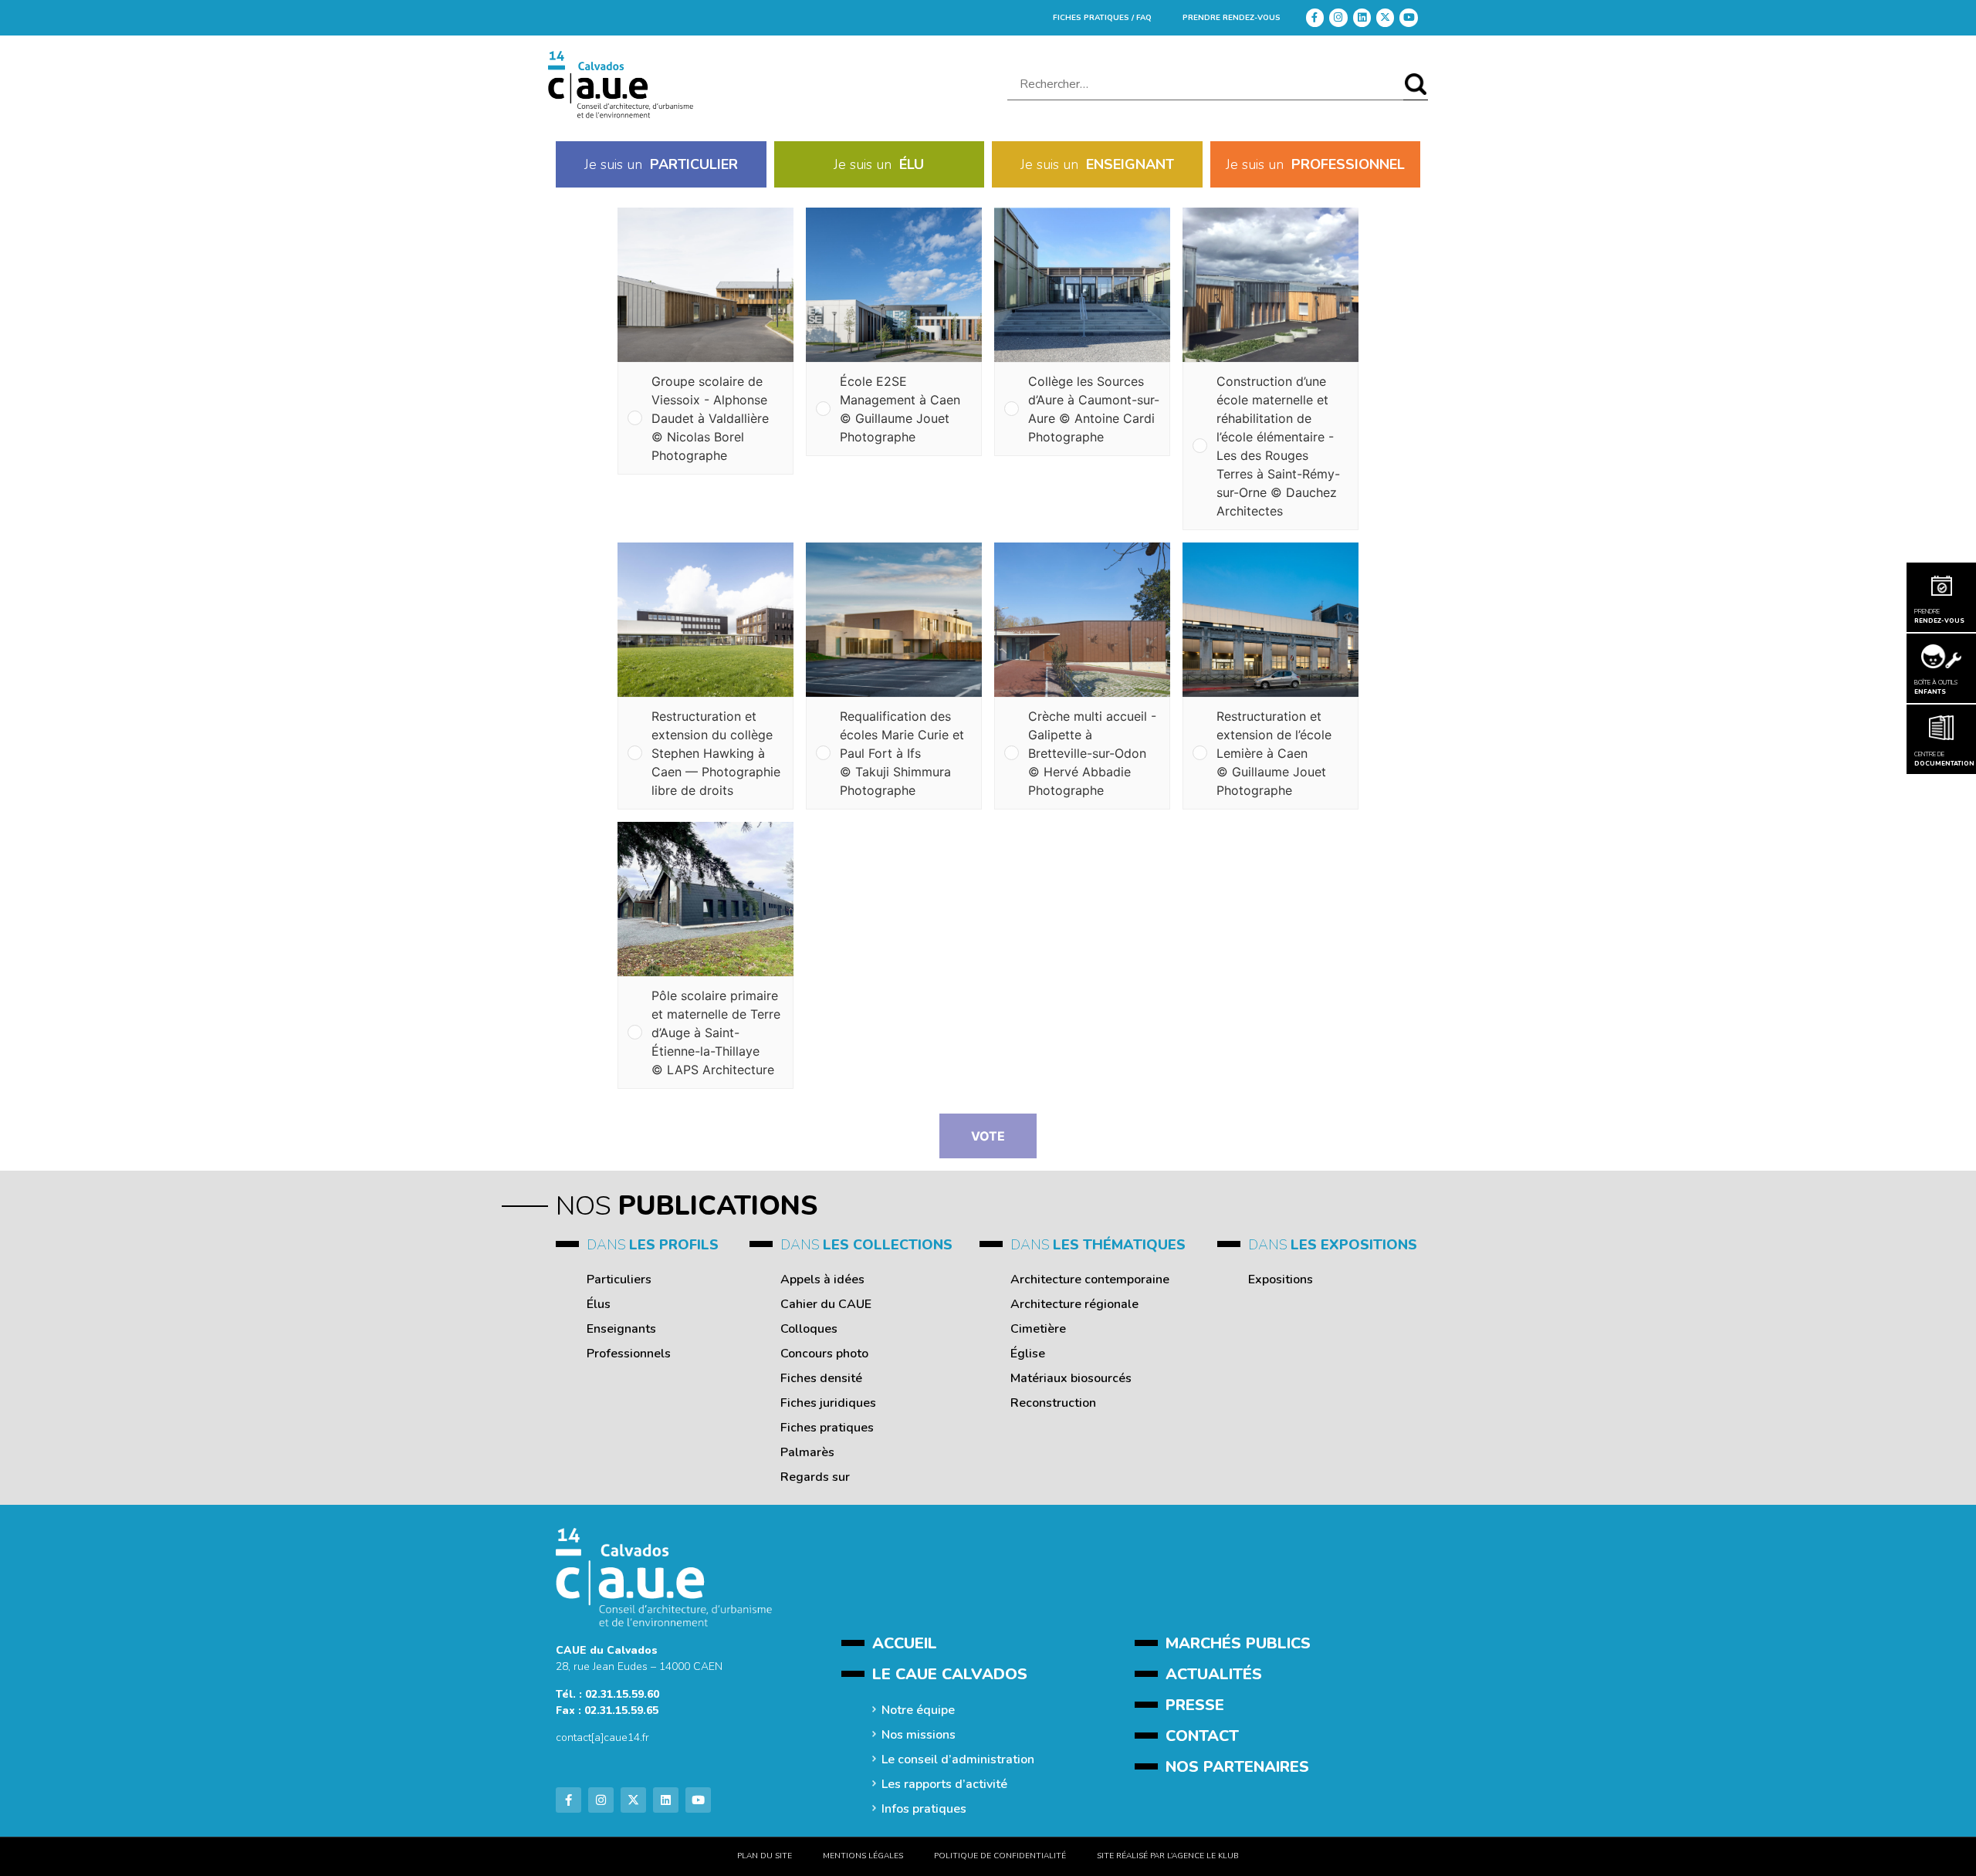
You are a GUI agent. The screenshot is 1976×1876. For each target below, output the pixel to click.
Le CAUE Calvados (950, 1674)
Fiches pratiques (827, 1428)
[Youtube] (1408, 17)
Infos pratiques (924, 1809)
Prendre (1939, 616)
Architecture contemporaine (1090, 1279)
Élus (599, 1304)
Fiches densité (821, 1378)
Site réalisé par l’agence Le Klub (1168, 1856)
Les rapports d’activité (944, 1784)
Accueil (905, 1643)
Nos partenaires (1237, 1767)
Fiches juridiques (828, 1403)
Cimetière (1038, 1329)
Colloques (809, 1329)
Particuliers (619, 1279)
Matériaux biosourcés (1071, 1378)
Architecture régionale (1074, 1304)
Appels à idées (822, 1279)
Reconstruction (1053, 1403)
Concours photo (824, 1354)
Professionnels (629, 1354)
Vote (988, 1136)
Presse (1195, 1705)
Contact (1202, 1736)
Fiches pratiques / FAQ (1102, 18)
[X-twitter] (1385, 17)
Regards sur (815, 1477)
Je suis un (661, 164)
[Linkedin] (1362, 17)
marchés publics (1238, 1643)
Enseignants (621, 1329)
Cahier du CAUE (826, 1304)
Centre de (1941, 759)
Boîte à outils (1936, 687)
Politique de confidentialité (1000, 1856)
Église (1028, 1354)
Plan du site (765, 1856)
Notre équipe (918, 1710)
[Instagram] (1338, 17)
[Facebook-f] (1315, 17)
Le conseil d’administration (958, 1759)
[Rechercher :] (1205, 85)
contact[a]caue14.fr (602, 1737)
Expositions (1281, 1279)
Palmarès (807, 1452)
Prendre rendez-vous (1232, 18)
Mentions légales (863, 1856)
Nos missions (919, 1735)
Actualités (1214, 1674)
